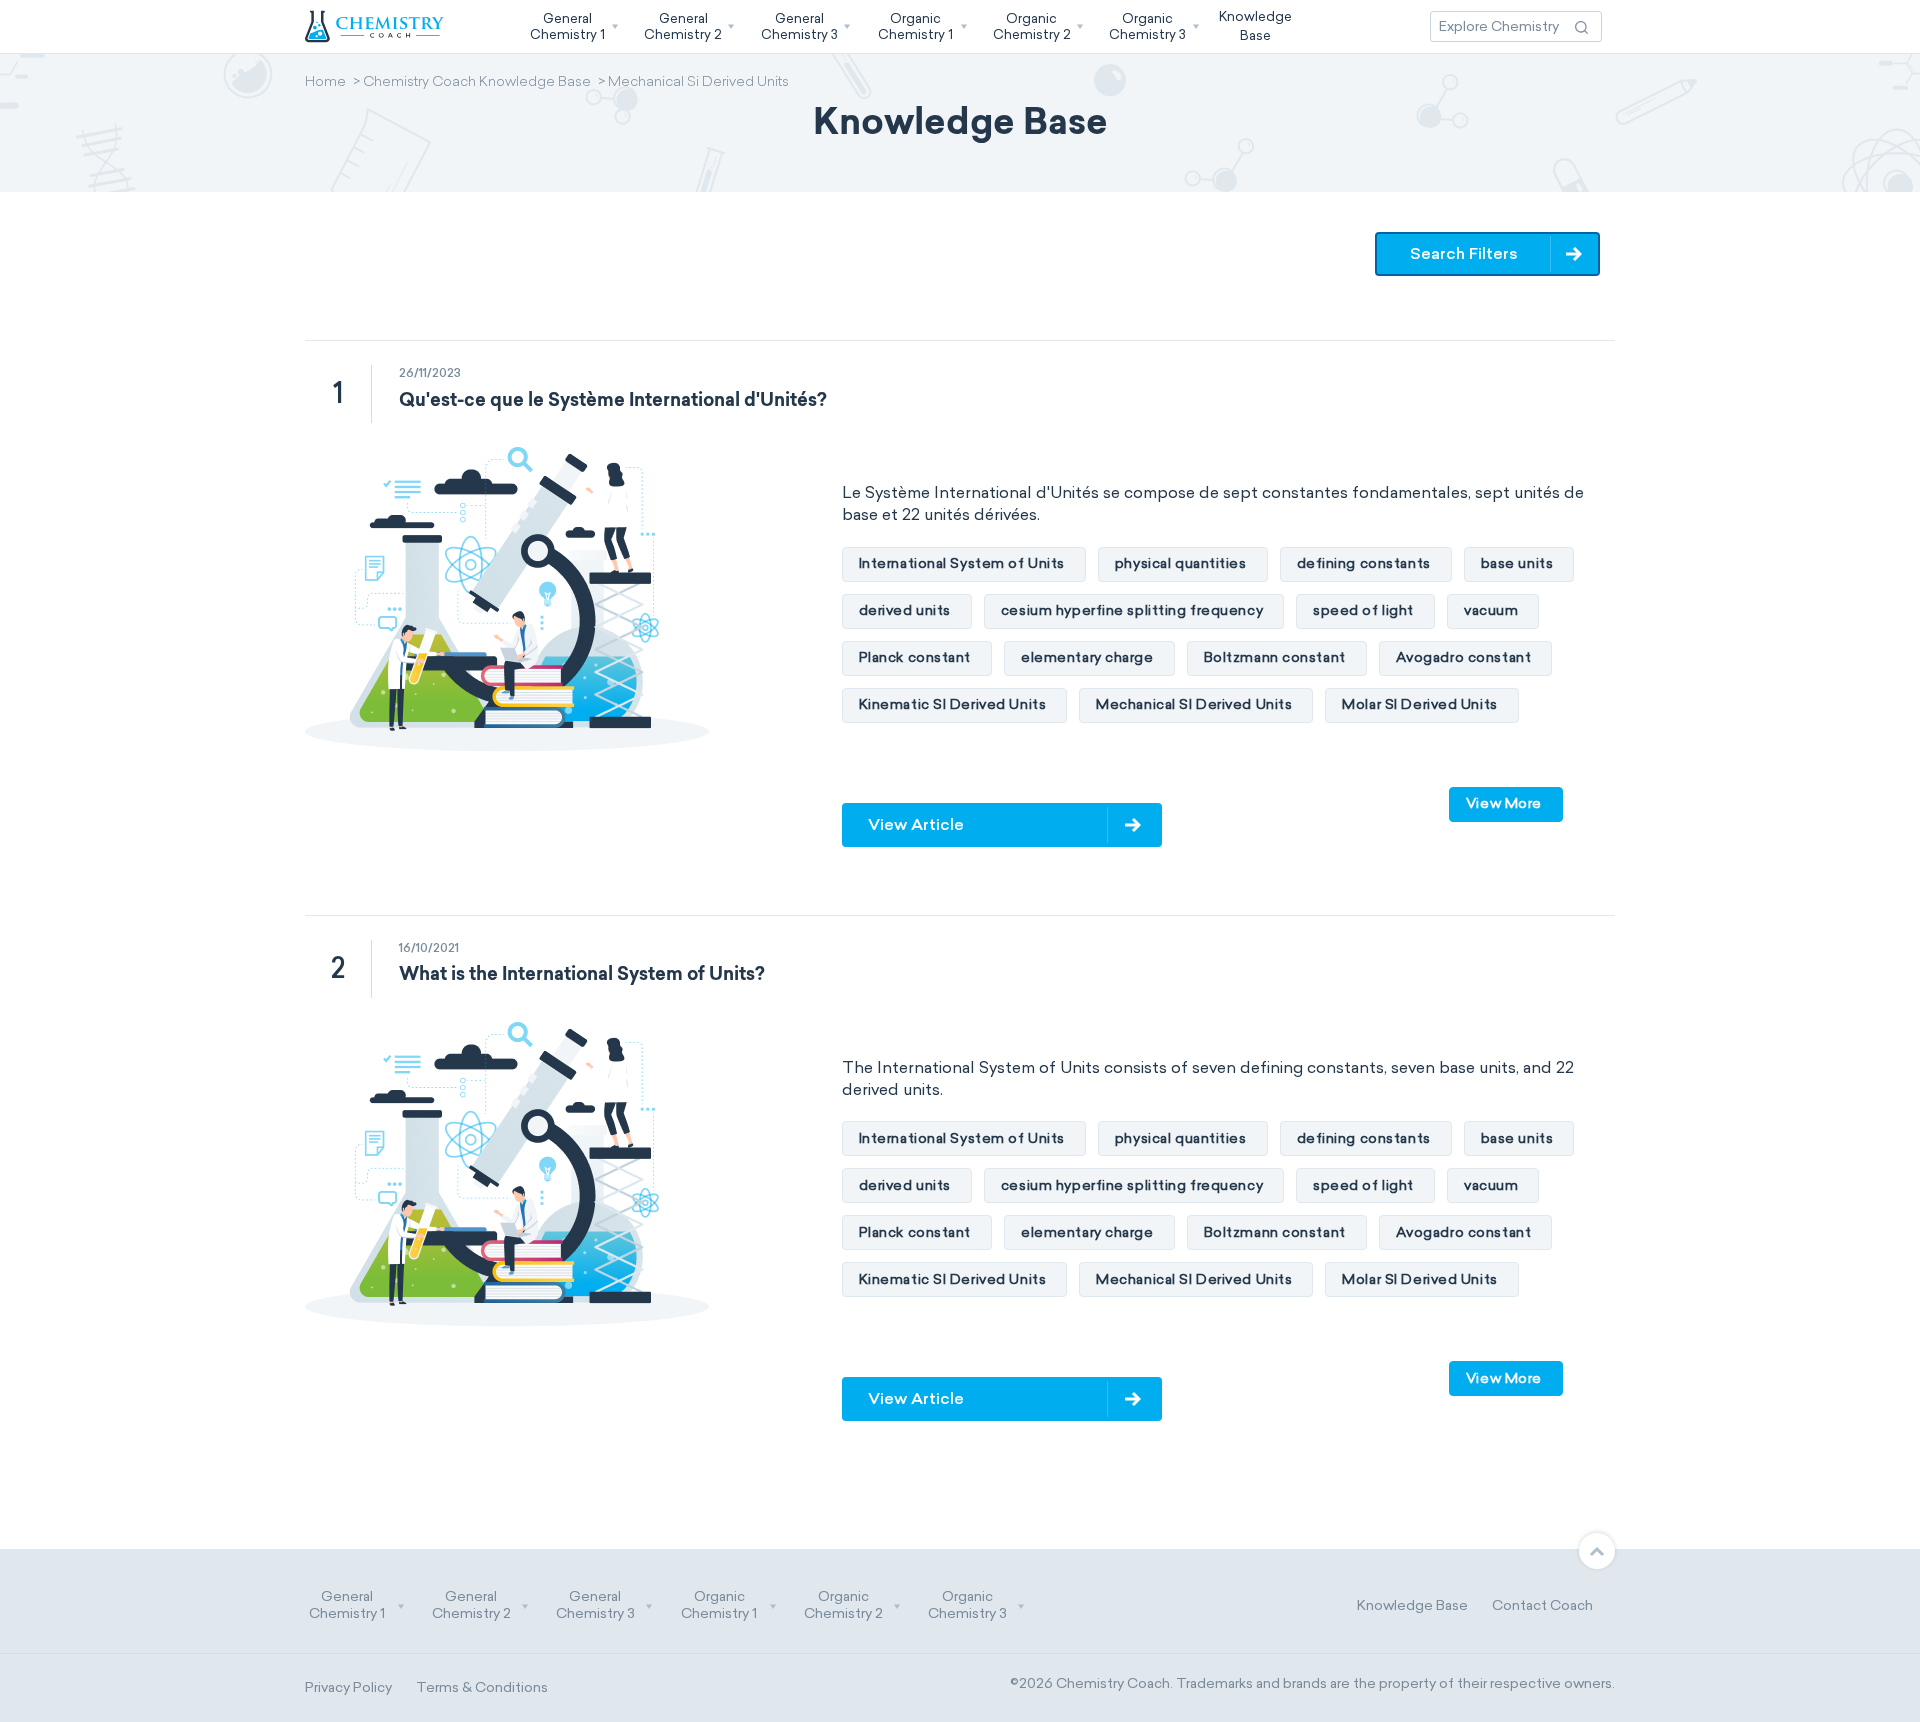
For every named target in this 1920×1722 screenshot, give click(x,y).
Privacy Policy (348, 1687)
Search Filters (1464, 253)
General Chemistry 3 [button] (595, 1605)
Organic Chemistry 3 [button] (967, 1605)
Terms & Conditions (482, 1687)
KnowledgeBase (1255, 25)
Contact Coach (1542, 1605)
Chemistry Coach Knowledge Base (477, 83)
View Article (916, 824)
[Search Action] (1581, 26)
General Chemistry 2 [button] (471, 1605)
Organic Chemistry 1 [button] (719, 1605)
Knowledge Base (1412, 1605)
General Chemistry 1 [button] (347, 1605)
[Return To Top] (1597, 1551)
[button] (572, 26)
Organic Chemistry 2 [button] (843, 1605)
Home (325, 83)
